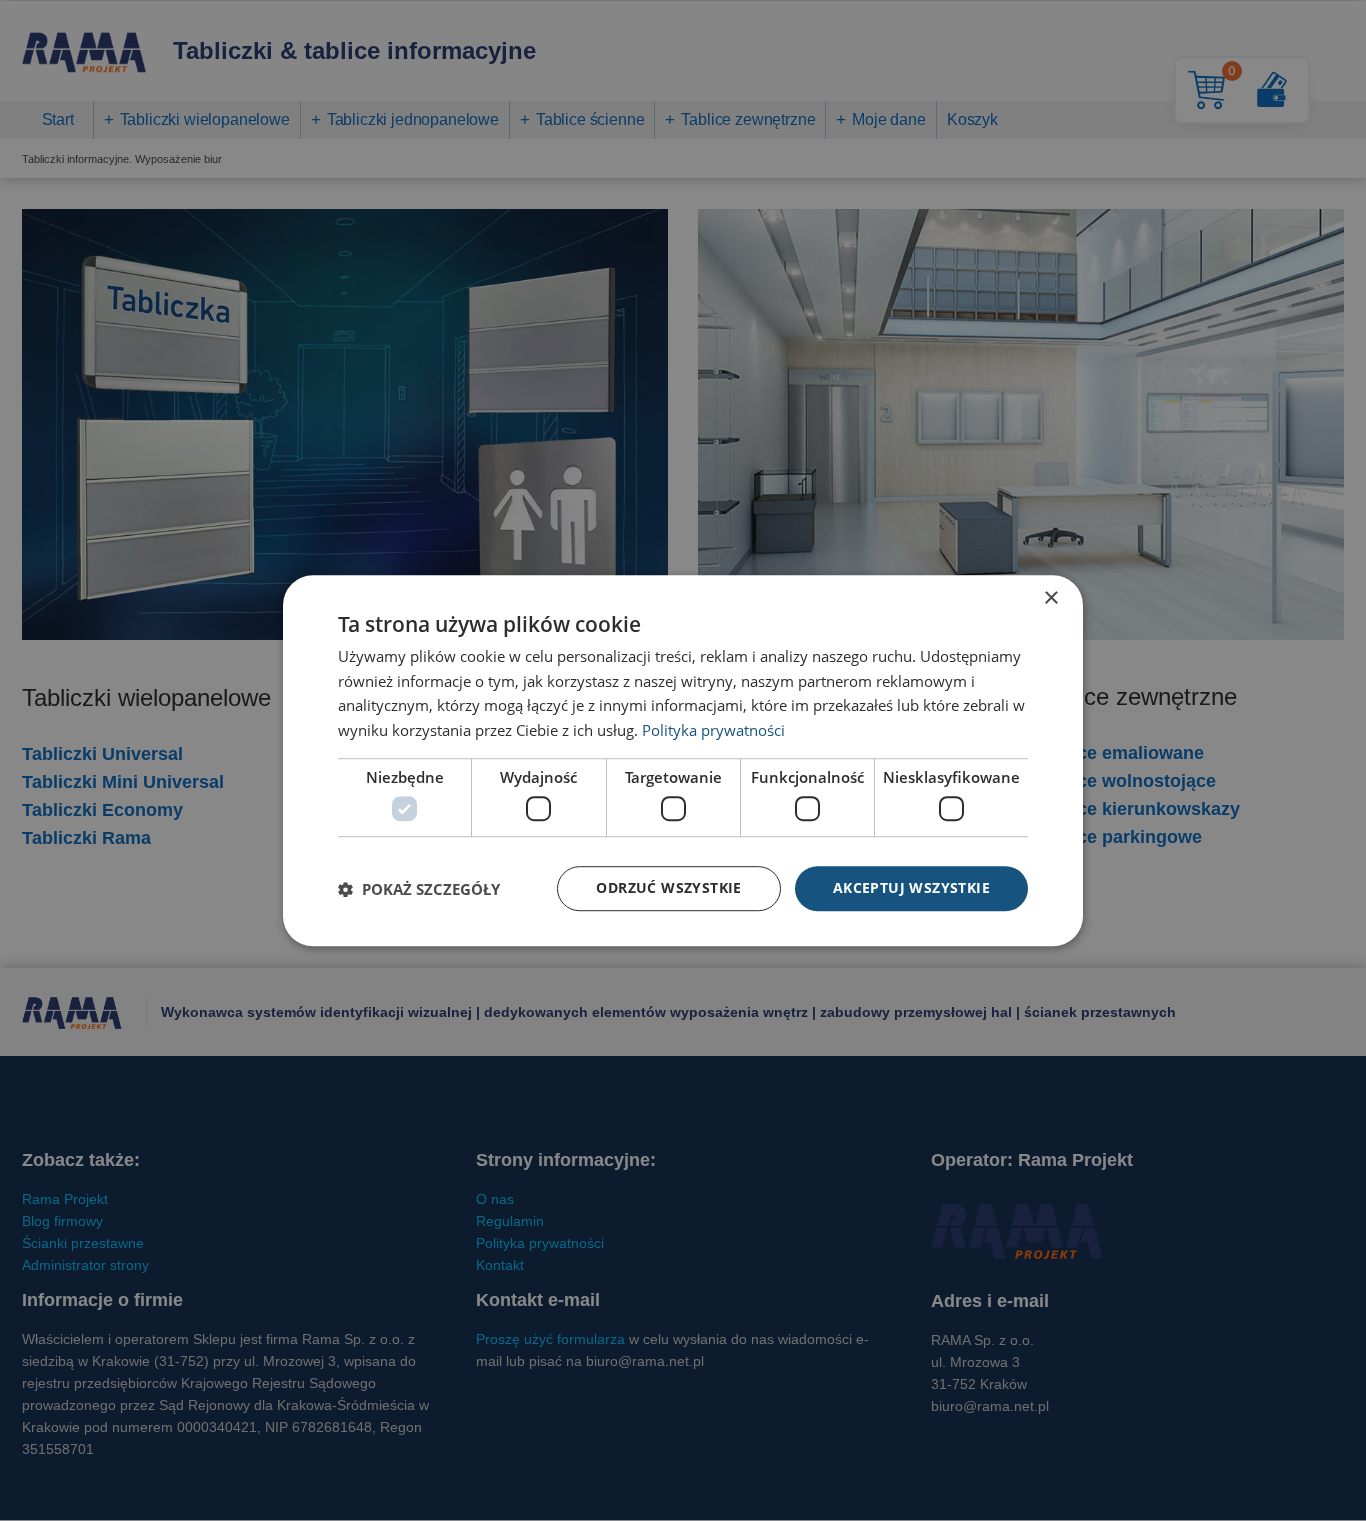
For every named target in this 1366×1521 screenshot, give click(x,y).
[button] (419, 889)
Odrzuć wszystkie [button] (668, 888)
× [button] (1050, 598)
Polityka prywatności (713, 730)
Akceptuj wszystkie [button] (911, 888)
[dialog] (683, 761)
